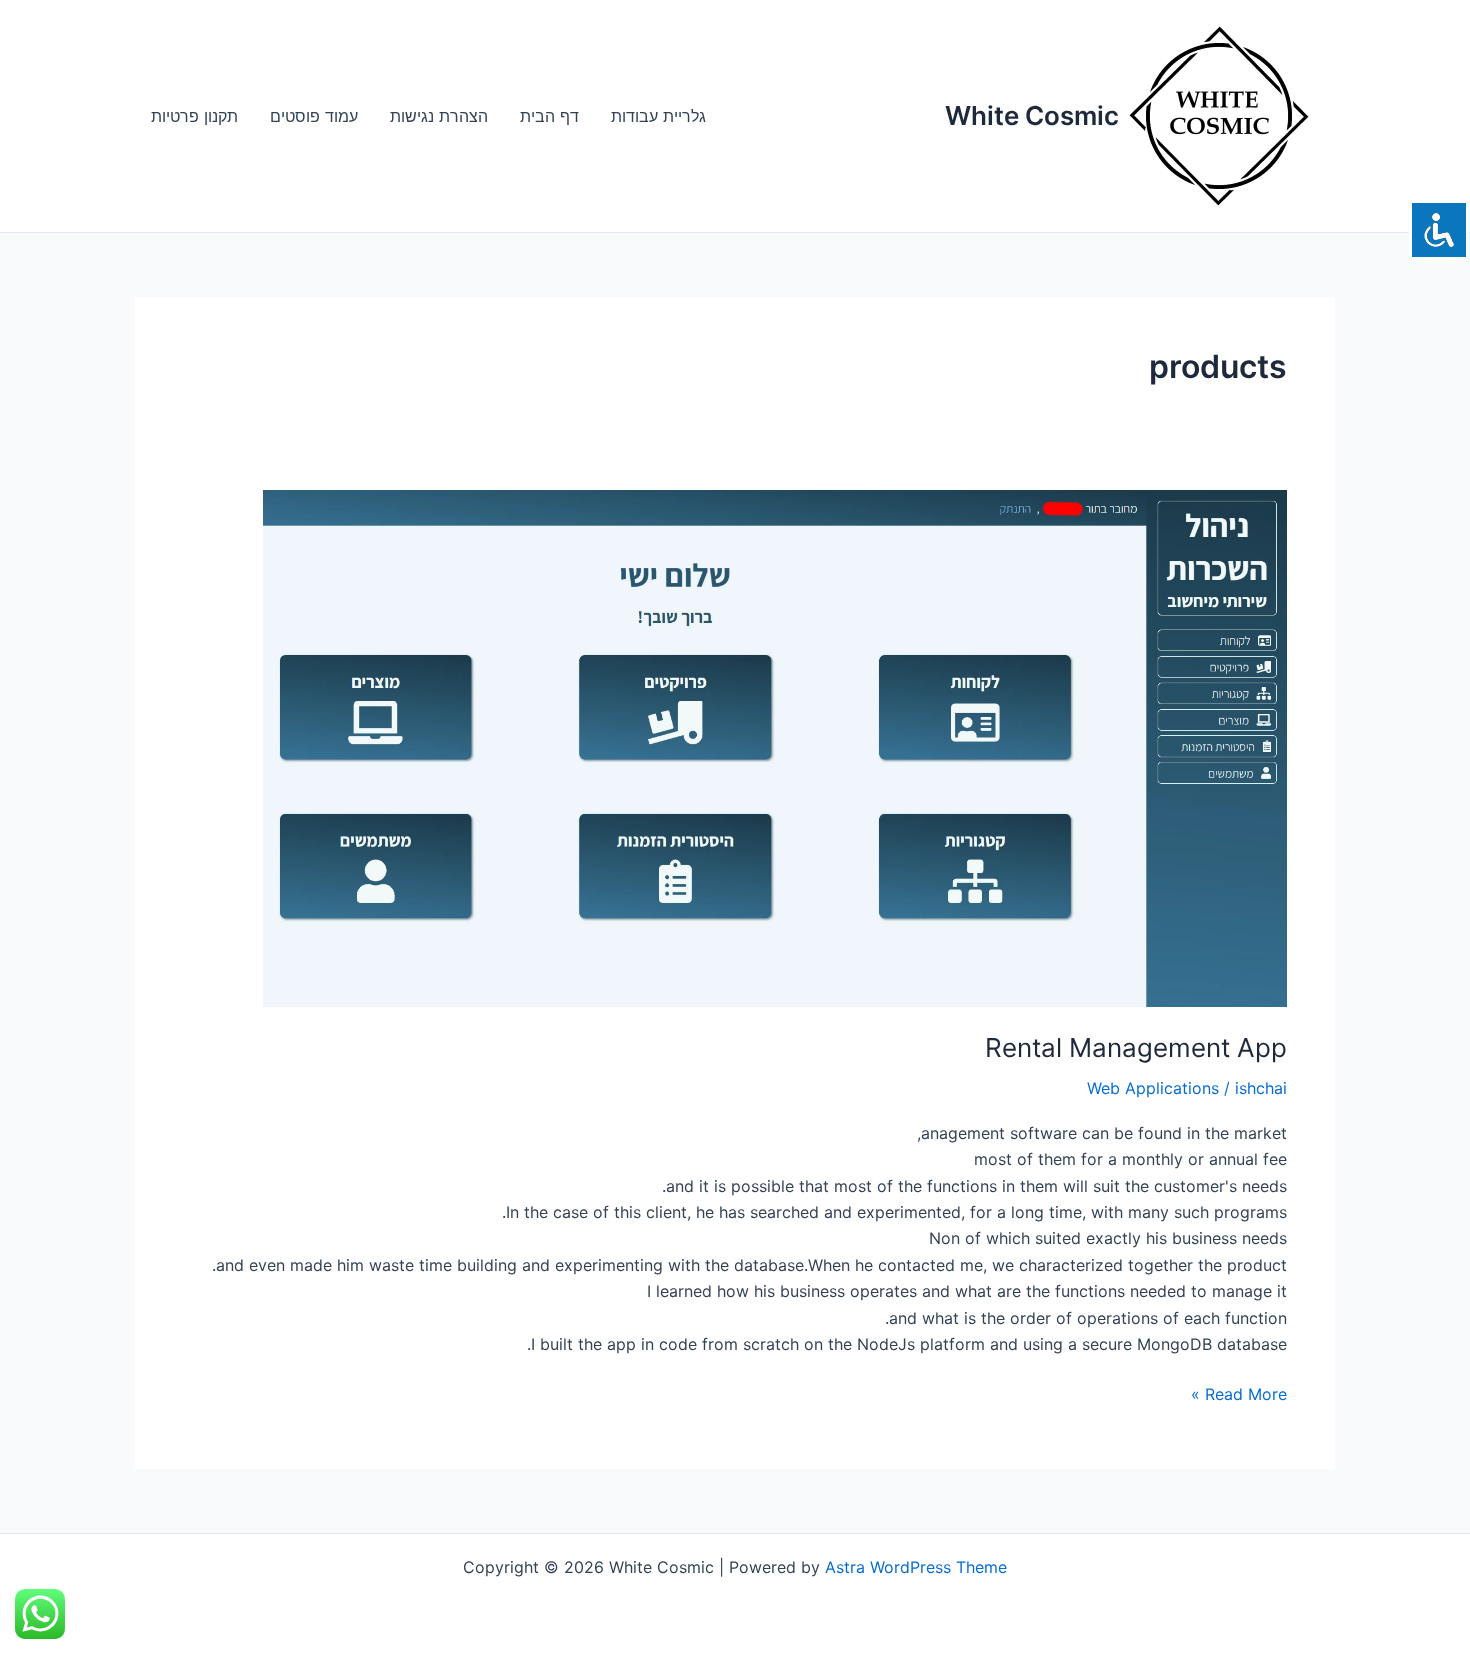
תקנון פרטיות (194, 116)
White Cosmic (1032, 115)
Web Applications (1153, 1088)
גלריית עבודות (658, 116)
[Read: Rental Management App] (735, 748)
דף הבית (549, 116)
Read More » (1239, 1392)
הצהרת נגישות (439, 116)
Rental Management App (1136, 1047)
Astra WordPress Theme (916, 1567)
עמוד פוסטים (314, 116)
